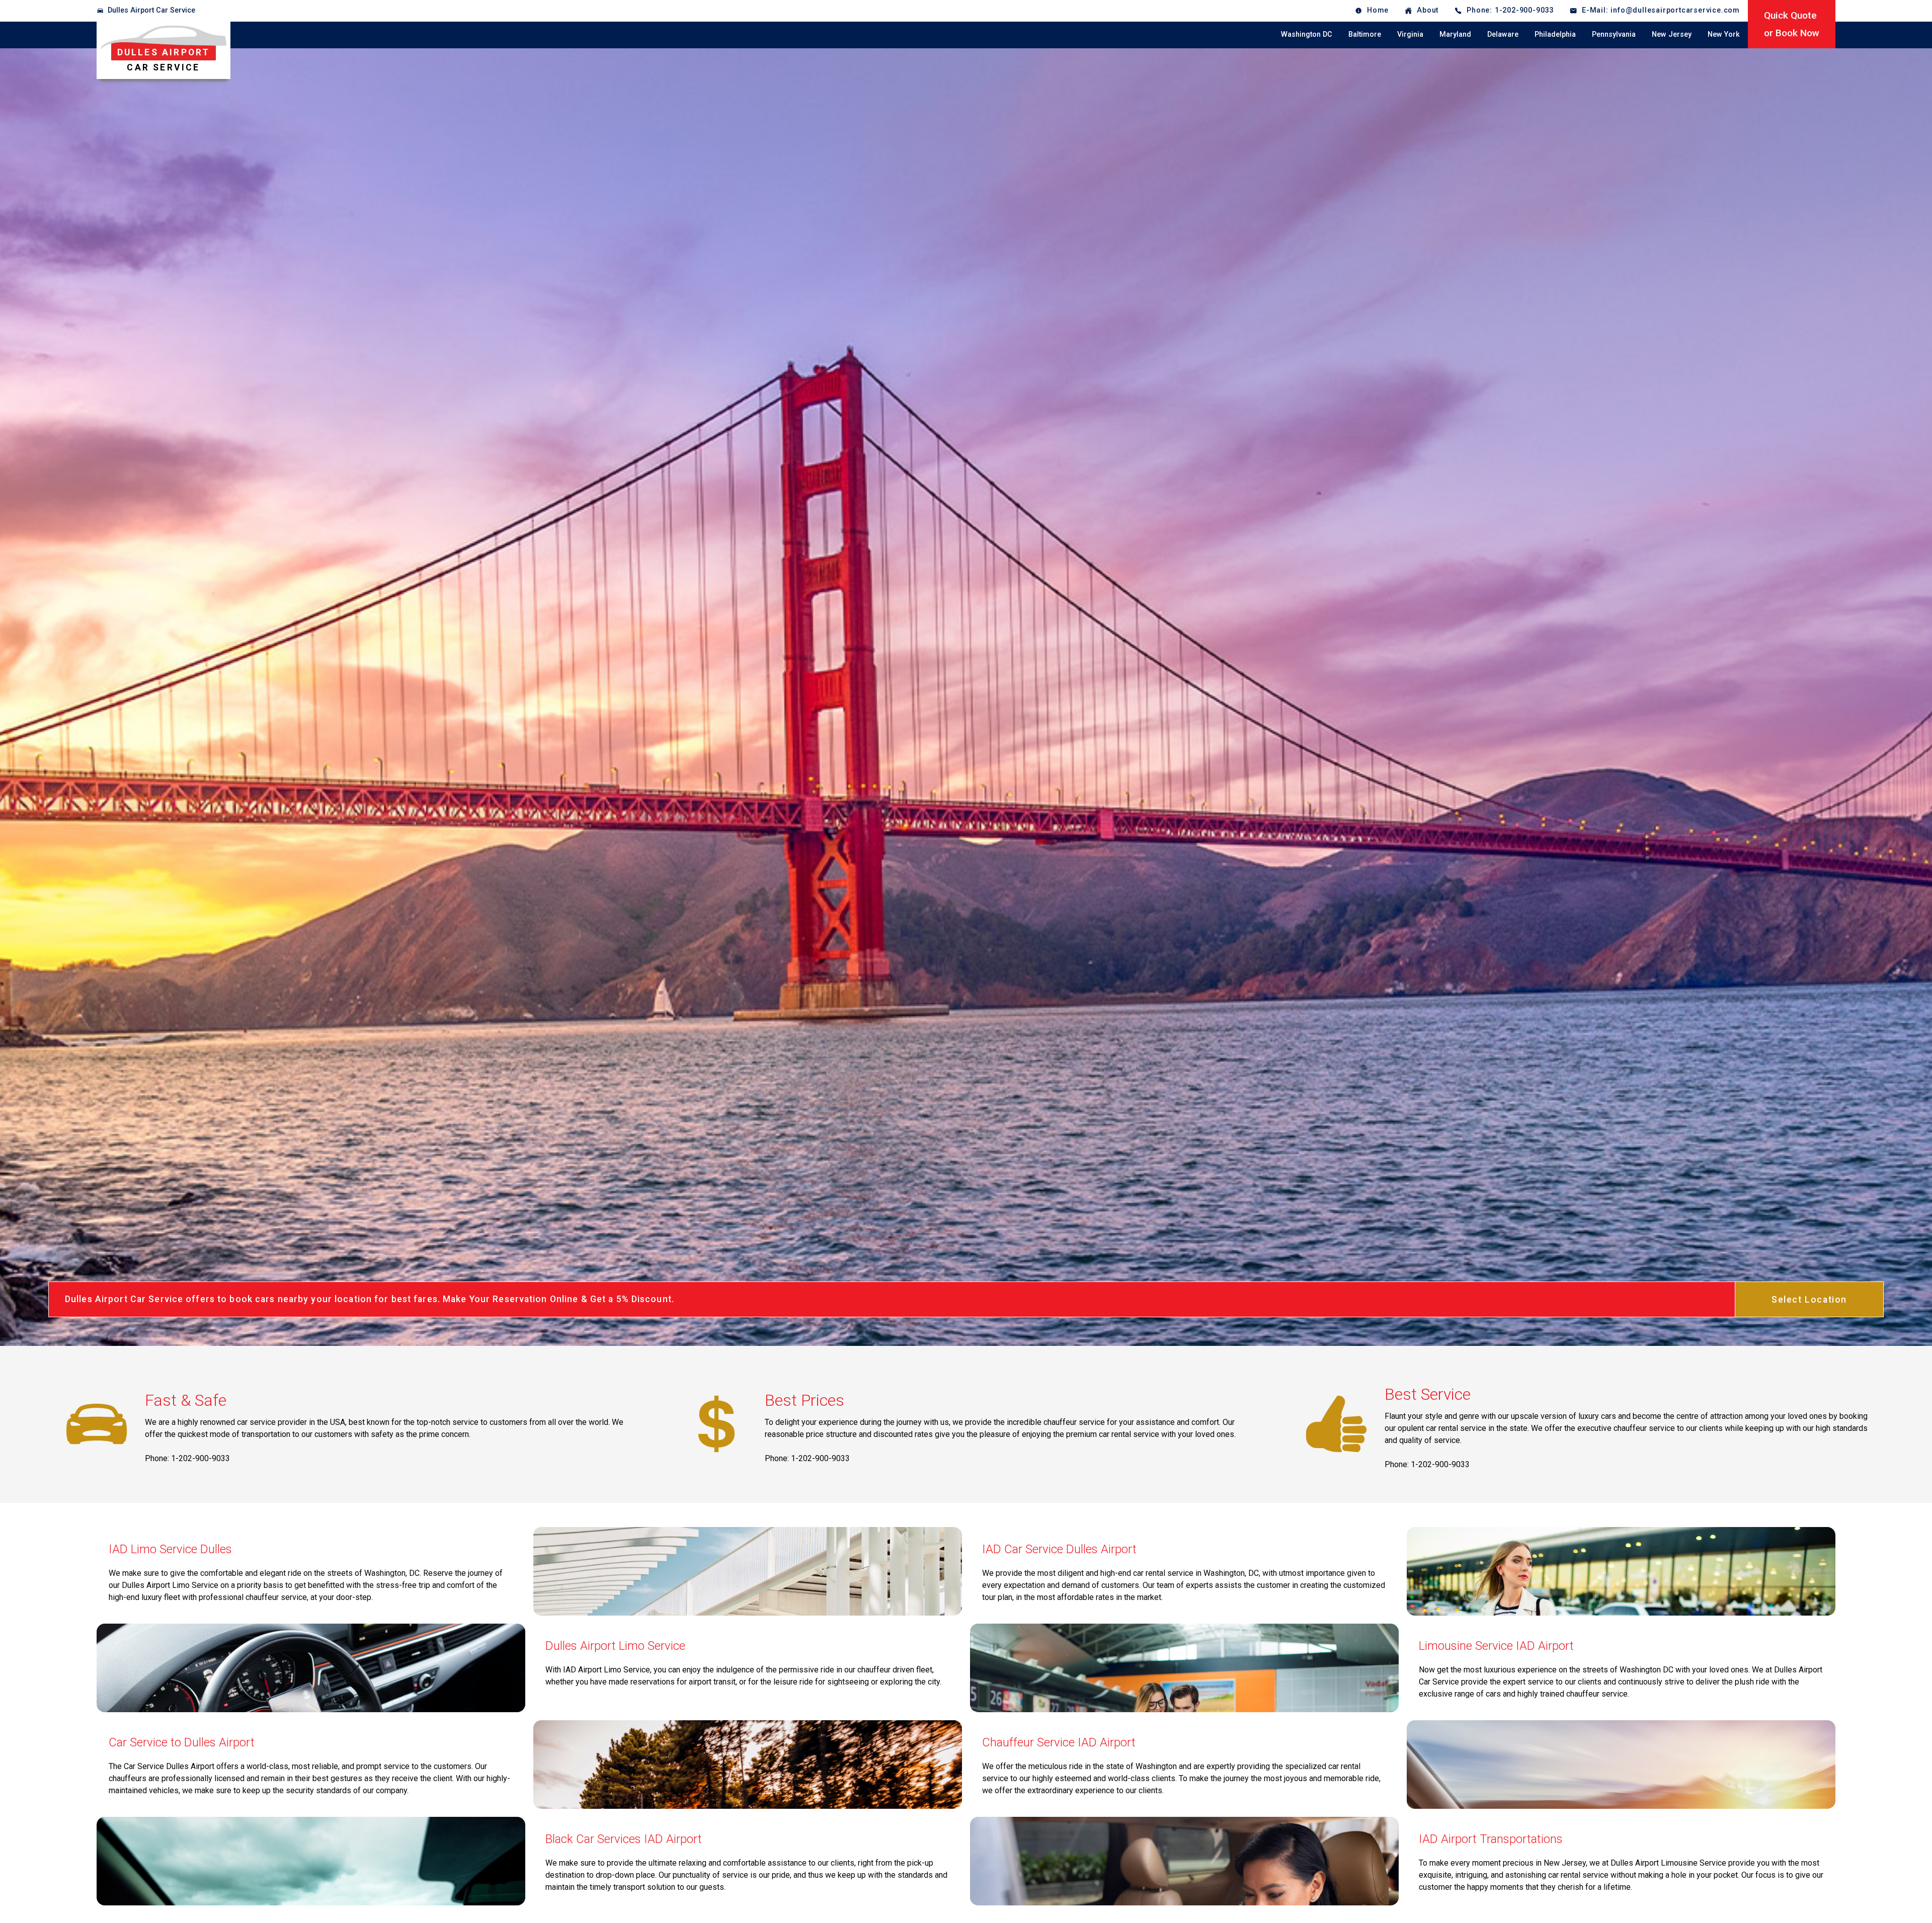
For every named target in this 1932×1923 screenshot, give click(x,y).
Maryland (1455, 34)
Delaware (1503, 34)
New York (1724, 34)
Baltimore (1365, 34)
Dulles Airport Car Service (151, 10)
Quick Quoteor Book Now (1792, 24)
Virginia (1410, 34)
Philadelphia (1555, 34)
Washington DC (1307, 34)
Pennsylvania (1614, 34)
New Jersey (1672, 34)
